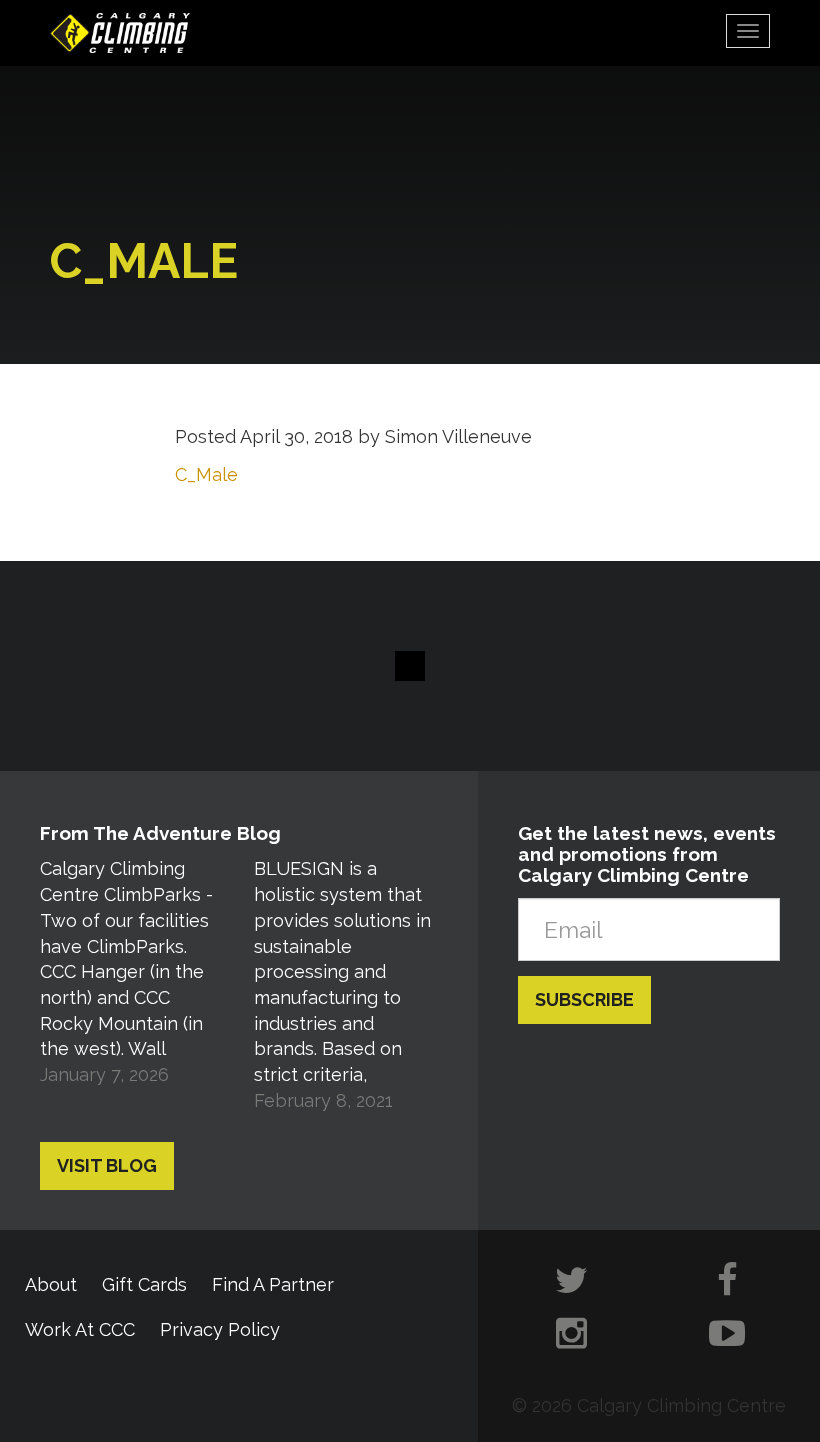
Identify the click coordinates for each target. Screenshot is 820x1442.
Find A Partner (273, 1284)
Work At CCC (80, 1329)
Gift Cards (144, 1284)
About (51, 1284)
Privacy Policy (220, 1329)
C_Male (206, 474)
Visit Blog (107, 1165)
